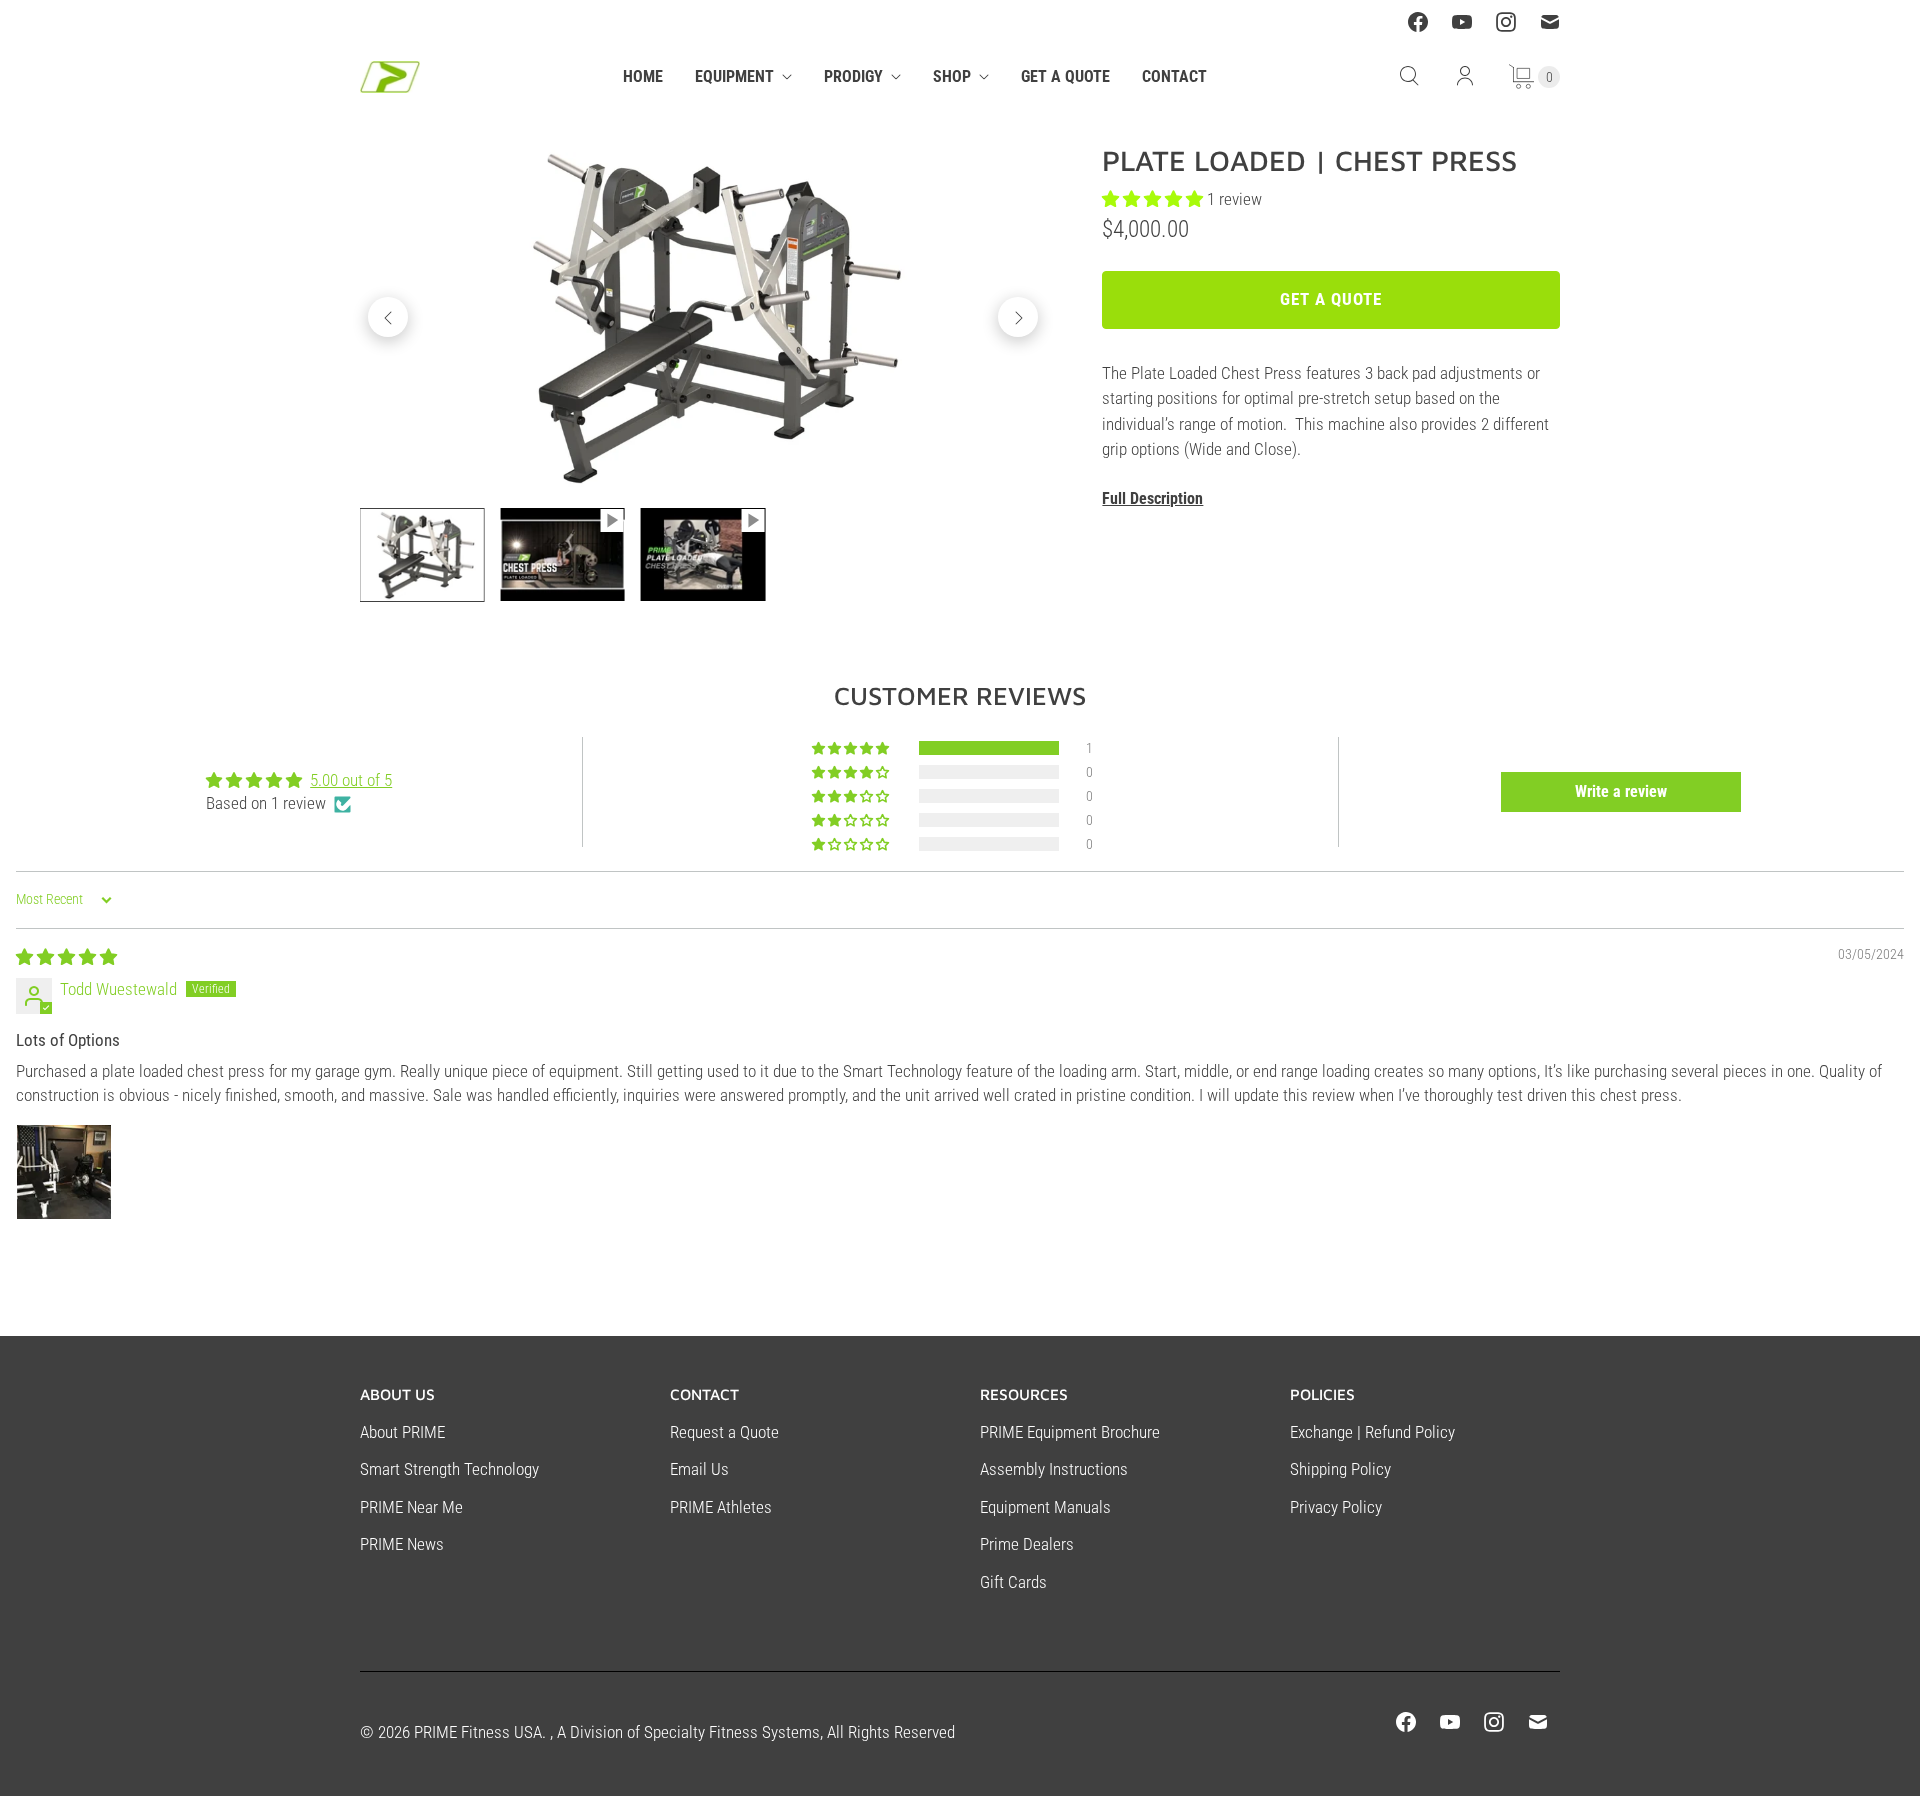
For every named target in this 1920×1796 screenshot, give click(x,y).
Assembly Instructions (1054, 1469)
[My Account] (1465, 76)
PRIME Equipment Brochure (1070, 1432)
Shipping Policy (1340, 1469)
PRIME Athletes (721, 1507)
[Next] (1018, 317)
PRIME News (402, 1544)
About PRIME (402, 1432)
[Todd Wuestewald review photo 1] (64, 1172)
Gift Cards (1013, 1582)
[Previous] (388, 317)
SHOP (952, 76)
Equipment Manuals (1045, 1507)
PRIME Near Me (411, 1507)
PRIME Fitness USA (478, 1732)
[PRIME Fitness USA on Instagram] (1506, 22)
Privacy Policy (1336, 1507)
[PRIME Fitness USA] (390, 77)
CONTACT (1174, 76)
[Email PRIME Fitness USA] (1550, 22)
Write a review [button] (1621, 791)
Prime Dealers (1027, 1544)
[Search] (1409, 76)
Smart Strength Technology (449, 1469)
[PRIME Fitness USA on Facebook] (1418, 22)
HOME (643, 76)
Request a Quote (724, 1432)
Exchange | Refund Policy (1372, 1432)
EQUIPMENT (734, 76)
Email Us (699, 1469)
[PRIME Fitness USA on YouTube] (1462, 22)
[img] (66, 957)
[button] (852, 748)
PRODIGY (853, 76)
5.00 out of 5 (351, 780)
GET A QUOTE (1065, 76)
